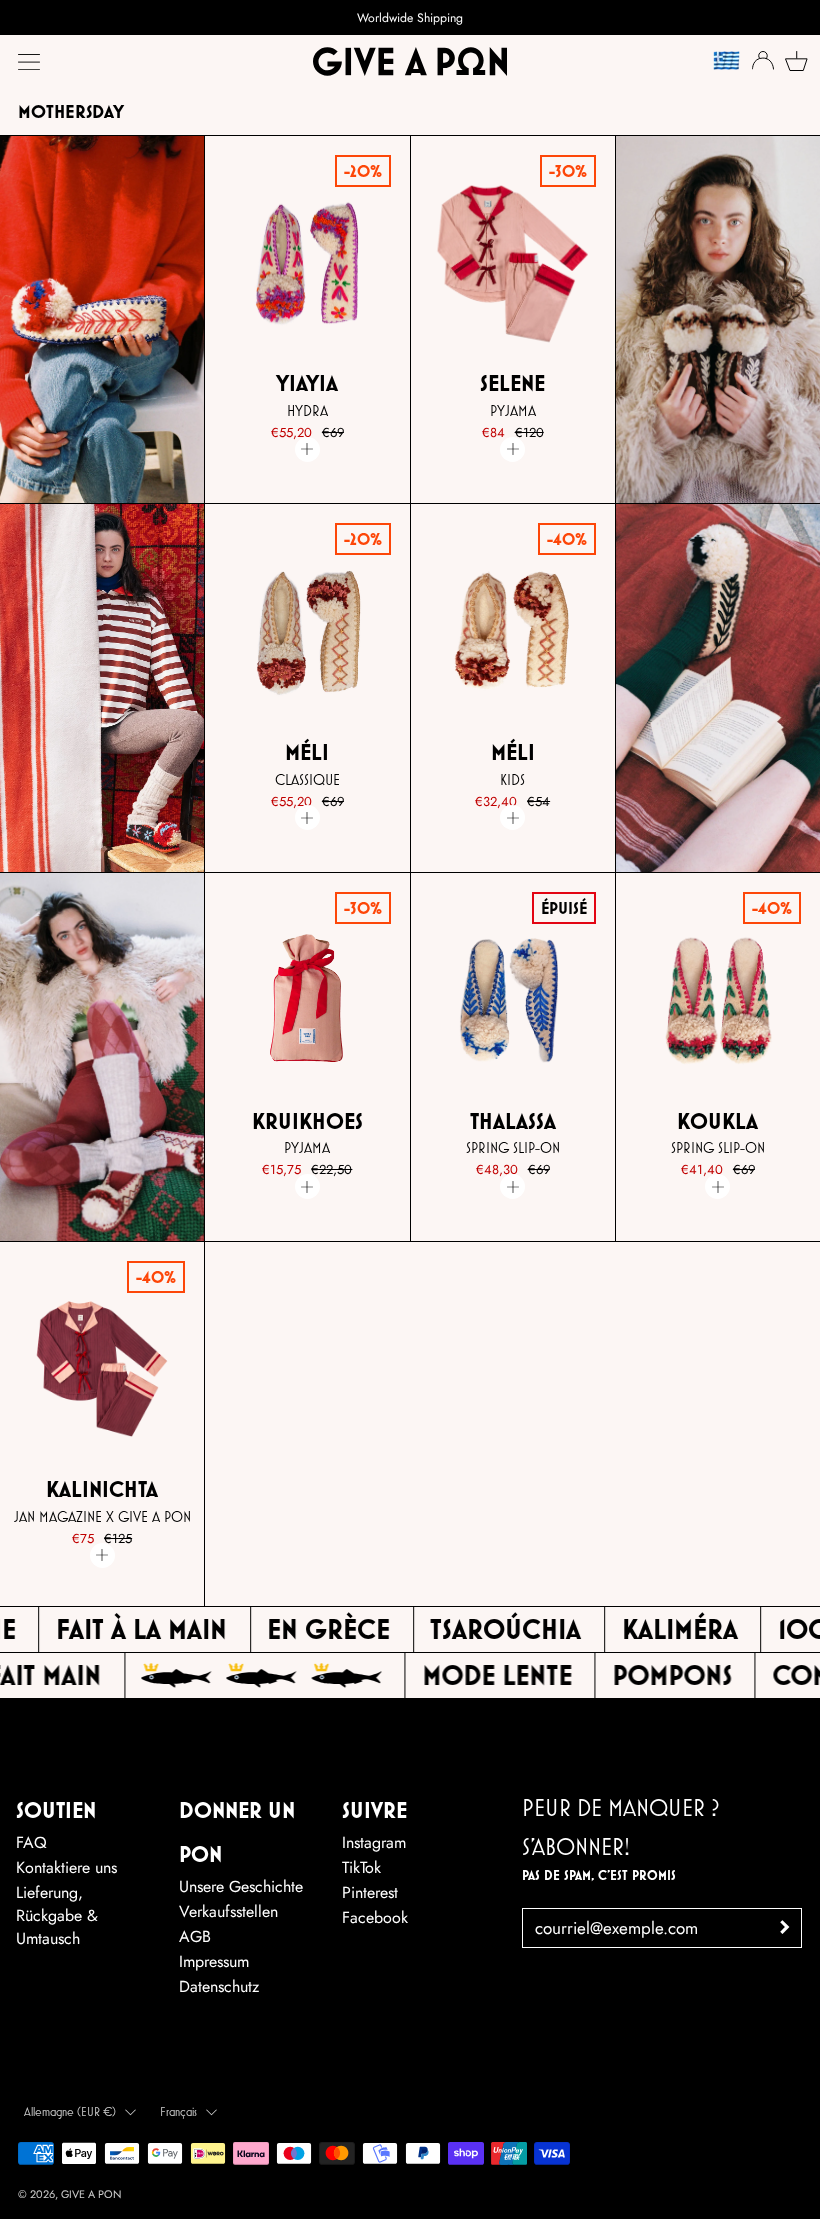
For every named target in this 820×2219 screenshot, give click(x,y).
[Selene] (513, 264)
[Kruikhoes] (308, 1001)
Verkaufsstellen (228, 1911)
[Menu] (29, 62)
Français (178, 2111)
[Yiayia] (308, 264)
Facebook (375, 1917)
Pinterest (370, 1892)
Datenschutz (219, 1986)
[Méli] (308, 632)
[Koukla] (718, 1001)
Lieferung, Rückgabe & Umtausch (57, 1915)
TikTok (361, 1867)
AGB (195, 1936)
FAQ (31, 1842)
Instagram (374, 1842)
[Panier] (794, 61)
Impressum (214, 1961)
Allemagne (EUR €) (70, 2111)
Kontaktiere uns (66, 1867)
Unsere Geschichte (241, 1886)
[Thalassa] (513, 1001)
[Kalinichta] (102, 1370)
